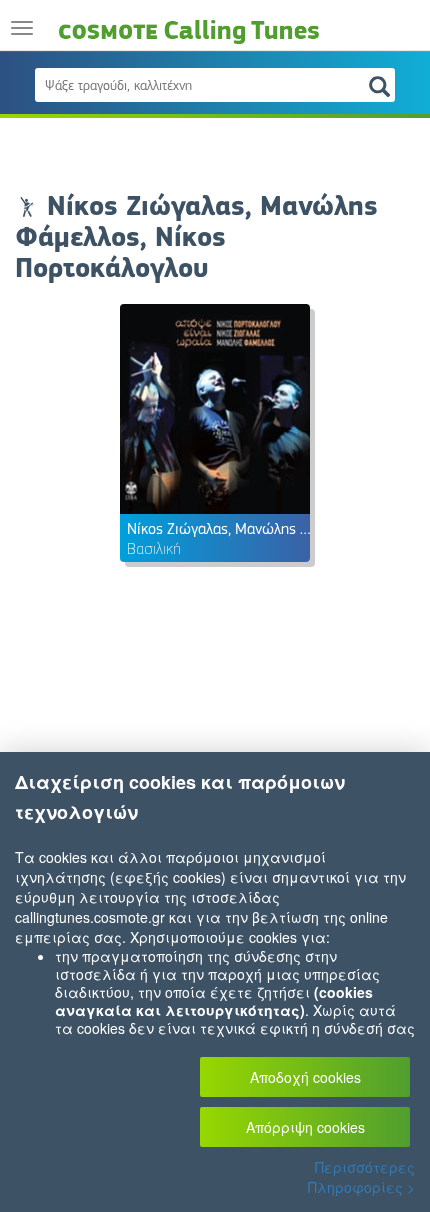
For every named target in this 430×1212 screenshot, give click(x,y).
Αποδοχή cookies (305, 1077)
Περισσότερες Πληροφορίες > (361, 1177)
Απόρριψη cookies (305, 1127)
